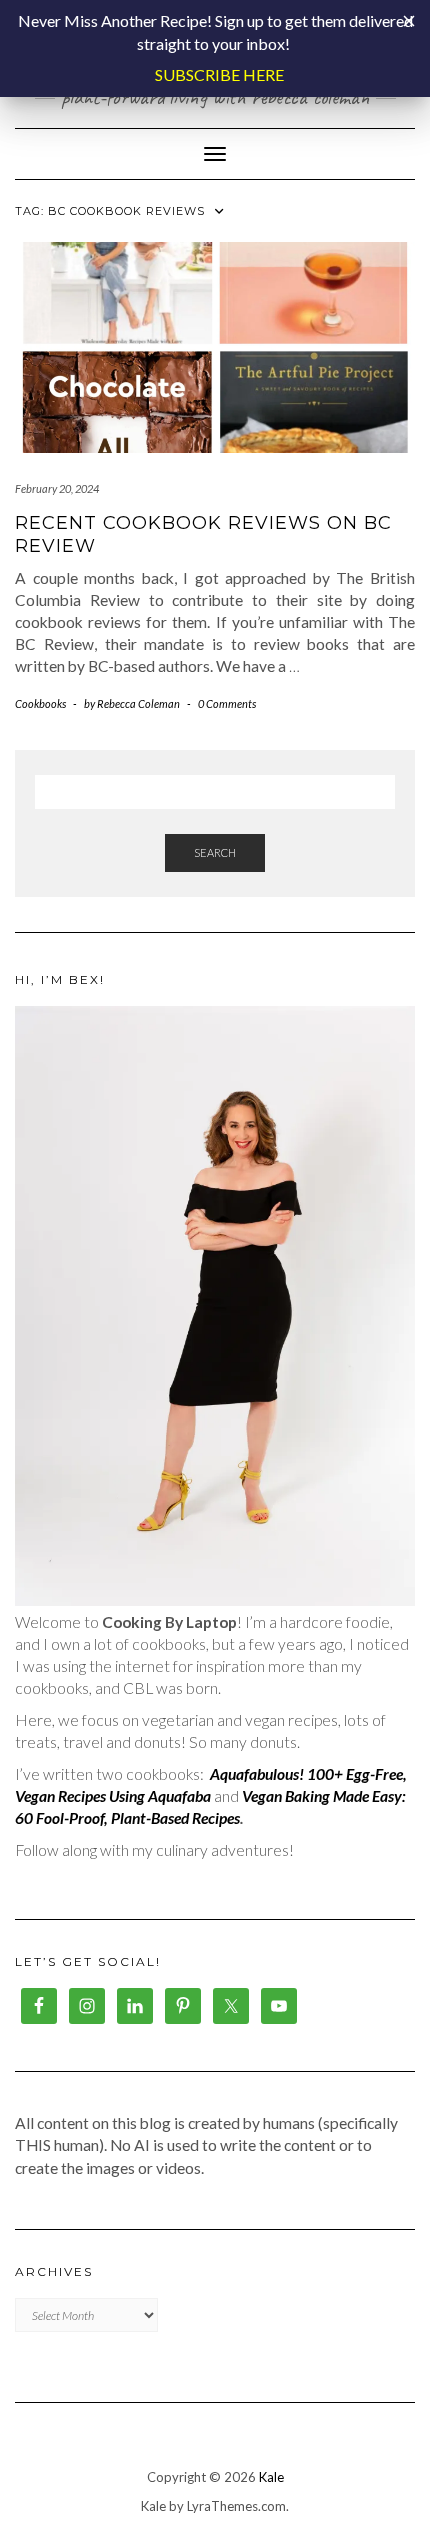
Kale (271, 2477)
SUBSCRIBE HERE (219, 74)
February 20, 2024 (57, 488)
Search (215, 852)
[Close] (409, 21)
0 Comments (227, 703)
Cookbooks (40, 703)
